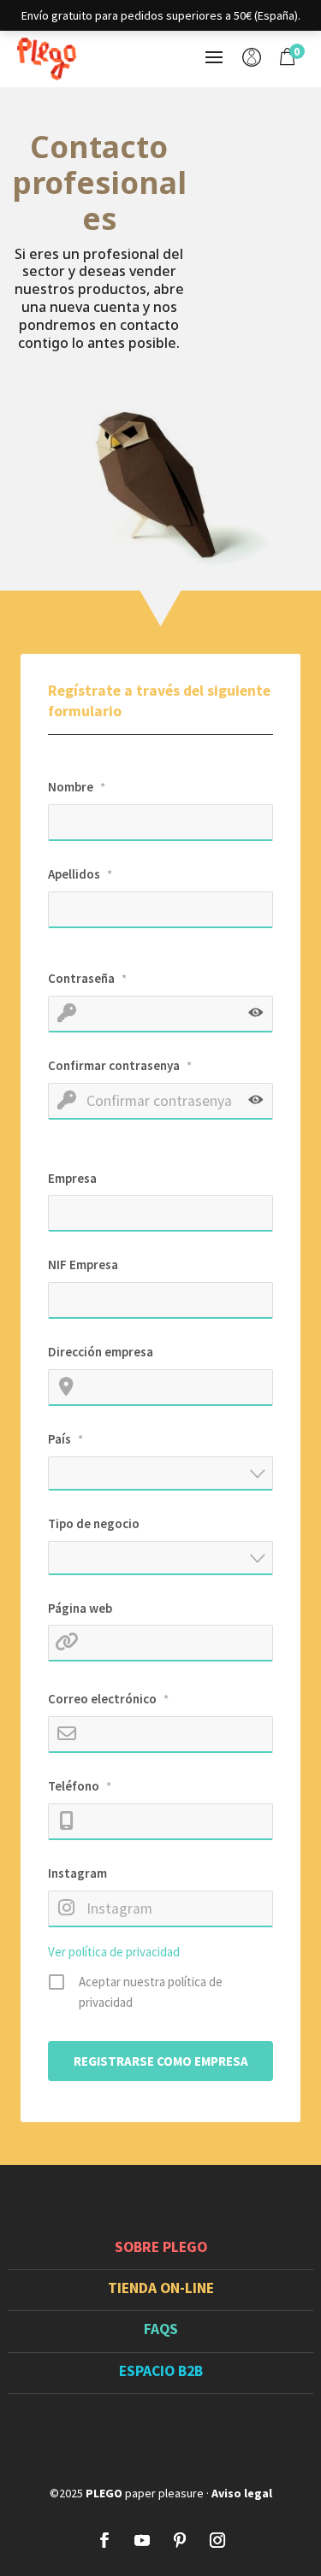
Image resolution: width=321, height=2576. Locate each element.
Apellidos (80, 874)
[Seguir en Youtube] (142, 2540)
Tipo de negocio (94, 1523)
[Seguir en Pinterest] (180, 2540)
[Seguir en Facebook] (104, 2540)
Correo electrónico (108, 1699)
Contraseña (87, 978)
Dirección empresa (101, 1352)
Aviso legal (242, 2493)
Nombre (77, 787)
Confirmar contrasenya (120, 1065)
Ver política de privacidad (114, 1952)
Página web (80, 1608)
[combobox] (161, 1473)
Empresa (72, 1178)
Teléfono (80, 1786)
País (65, 1439)
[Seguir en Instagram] (217, 2540)
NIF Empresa (83, 1264)
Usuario (252, 59)
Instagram (77, 1873)
